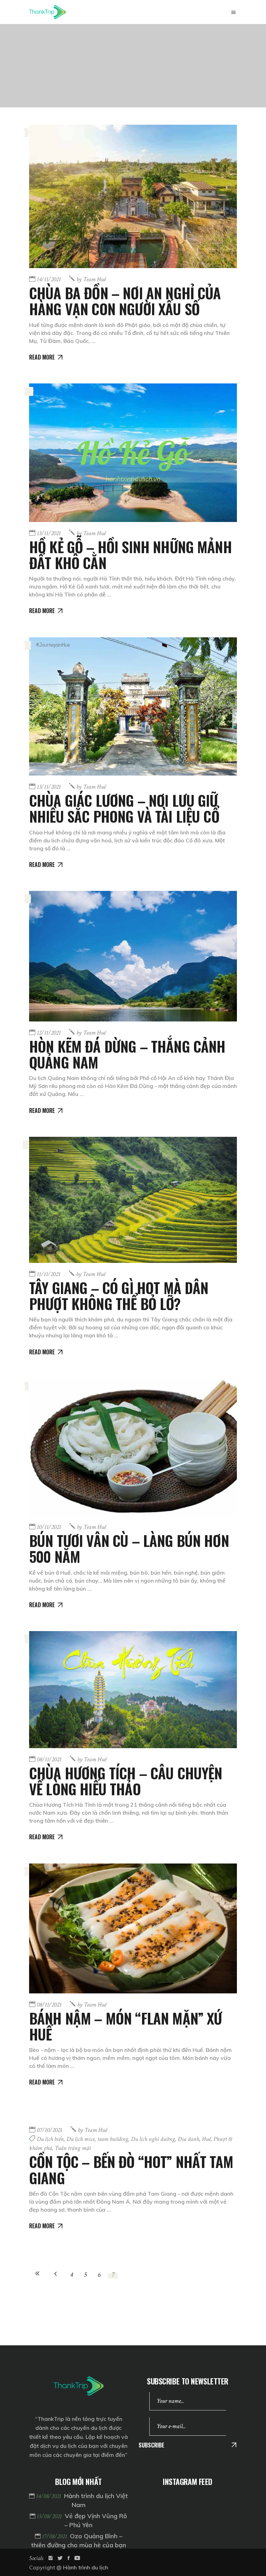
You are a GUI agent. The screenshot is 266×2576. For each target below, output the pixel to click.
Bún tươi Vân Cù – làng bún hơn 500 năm (129, 1548)
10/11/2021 (49, 1527)
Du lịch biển (50, 2139)
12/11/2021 (49, 1033)
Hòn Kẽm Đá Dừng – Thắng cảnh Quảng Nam (127, 1054)
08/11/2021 (49, 1759)
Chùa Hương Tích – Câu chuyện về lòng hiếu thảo (126, 1781)
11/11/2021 (48, 1274)
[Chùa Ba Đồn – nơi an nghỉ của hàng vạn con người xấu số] (133, 196)
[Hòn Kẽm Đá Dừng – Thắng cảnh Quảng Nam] (133, 956)
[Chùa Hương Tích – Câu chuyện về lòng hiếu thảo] (133, 1690)
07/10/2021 (49, 2130)
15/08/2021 (50, 2516)
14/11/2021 (49, 279)
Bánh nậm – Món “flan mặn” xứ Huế (125, 2026)
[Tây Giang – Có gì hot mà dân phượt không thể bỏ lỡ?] (133, 1200)
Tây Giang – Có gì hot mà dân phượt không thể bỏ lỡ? (119, 1295)
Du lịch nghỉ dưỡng (153, 2139)
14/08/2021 (49, 2496)
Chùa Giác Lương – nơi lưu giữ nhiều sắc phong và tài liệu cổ (124, 808)
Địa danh (188, 2139)
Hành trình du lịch (86, 2567)
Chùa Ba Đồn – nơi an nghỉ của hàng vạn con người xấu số (125, 301)
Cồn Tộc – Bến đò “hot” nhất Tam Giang (131, 2169)
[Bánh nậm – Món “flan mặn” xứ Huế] (133, 1928)
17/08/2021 (55, 2536)
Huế (206, 2139)
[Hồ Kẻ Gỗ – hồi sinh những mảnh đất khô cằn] (133, 453)
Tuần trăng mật (73, 2148)
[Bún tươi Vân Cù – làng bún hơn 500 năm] (133, 1447)
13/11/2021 (49, 533)
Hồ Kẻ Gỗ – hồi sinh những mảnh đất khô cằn (130, 555)
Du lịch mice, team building (97, 2139)
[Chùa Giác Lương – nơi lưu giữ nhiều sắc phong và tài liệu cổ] (133, 707)
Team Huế (91, 279)
